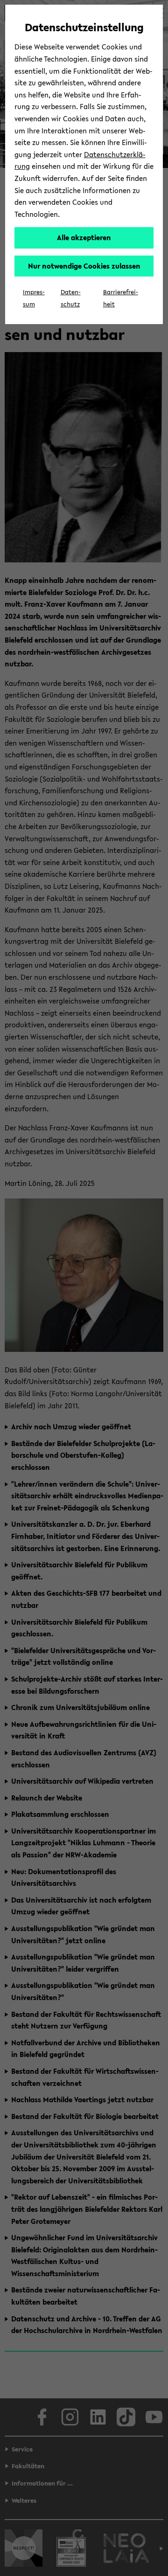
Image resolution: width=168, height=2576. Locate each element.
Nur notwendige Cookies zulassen (84, 266)
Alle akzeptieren (84, 237)
